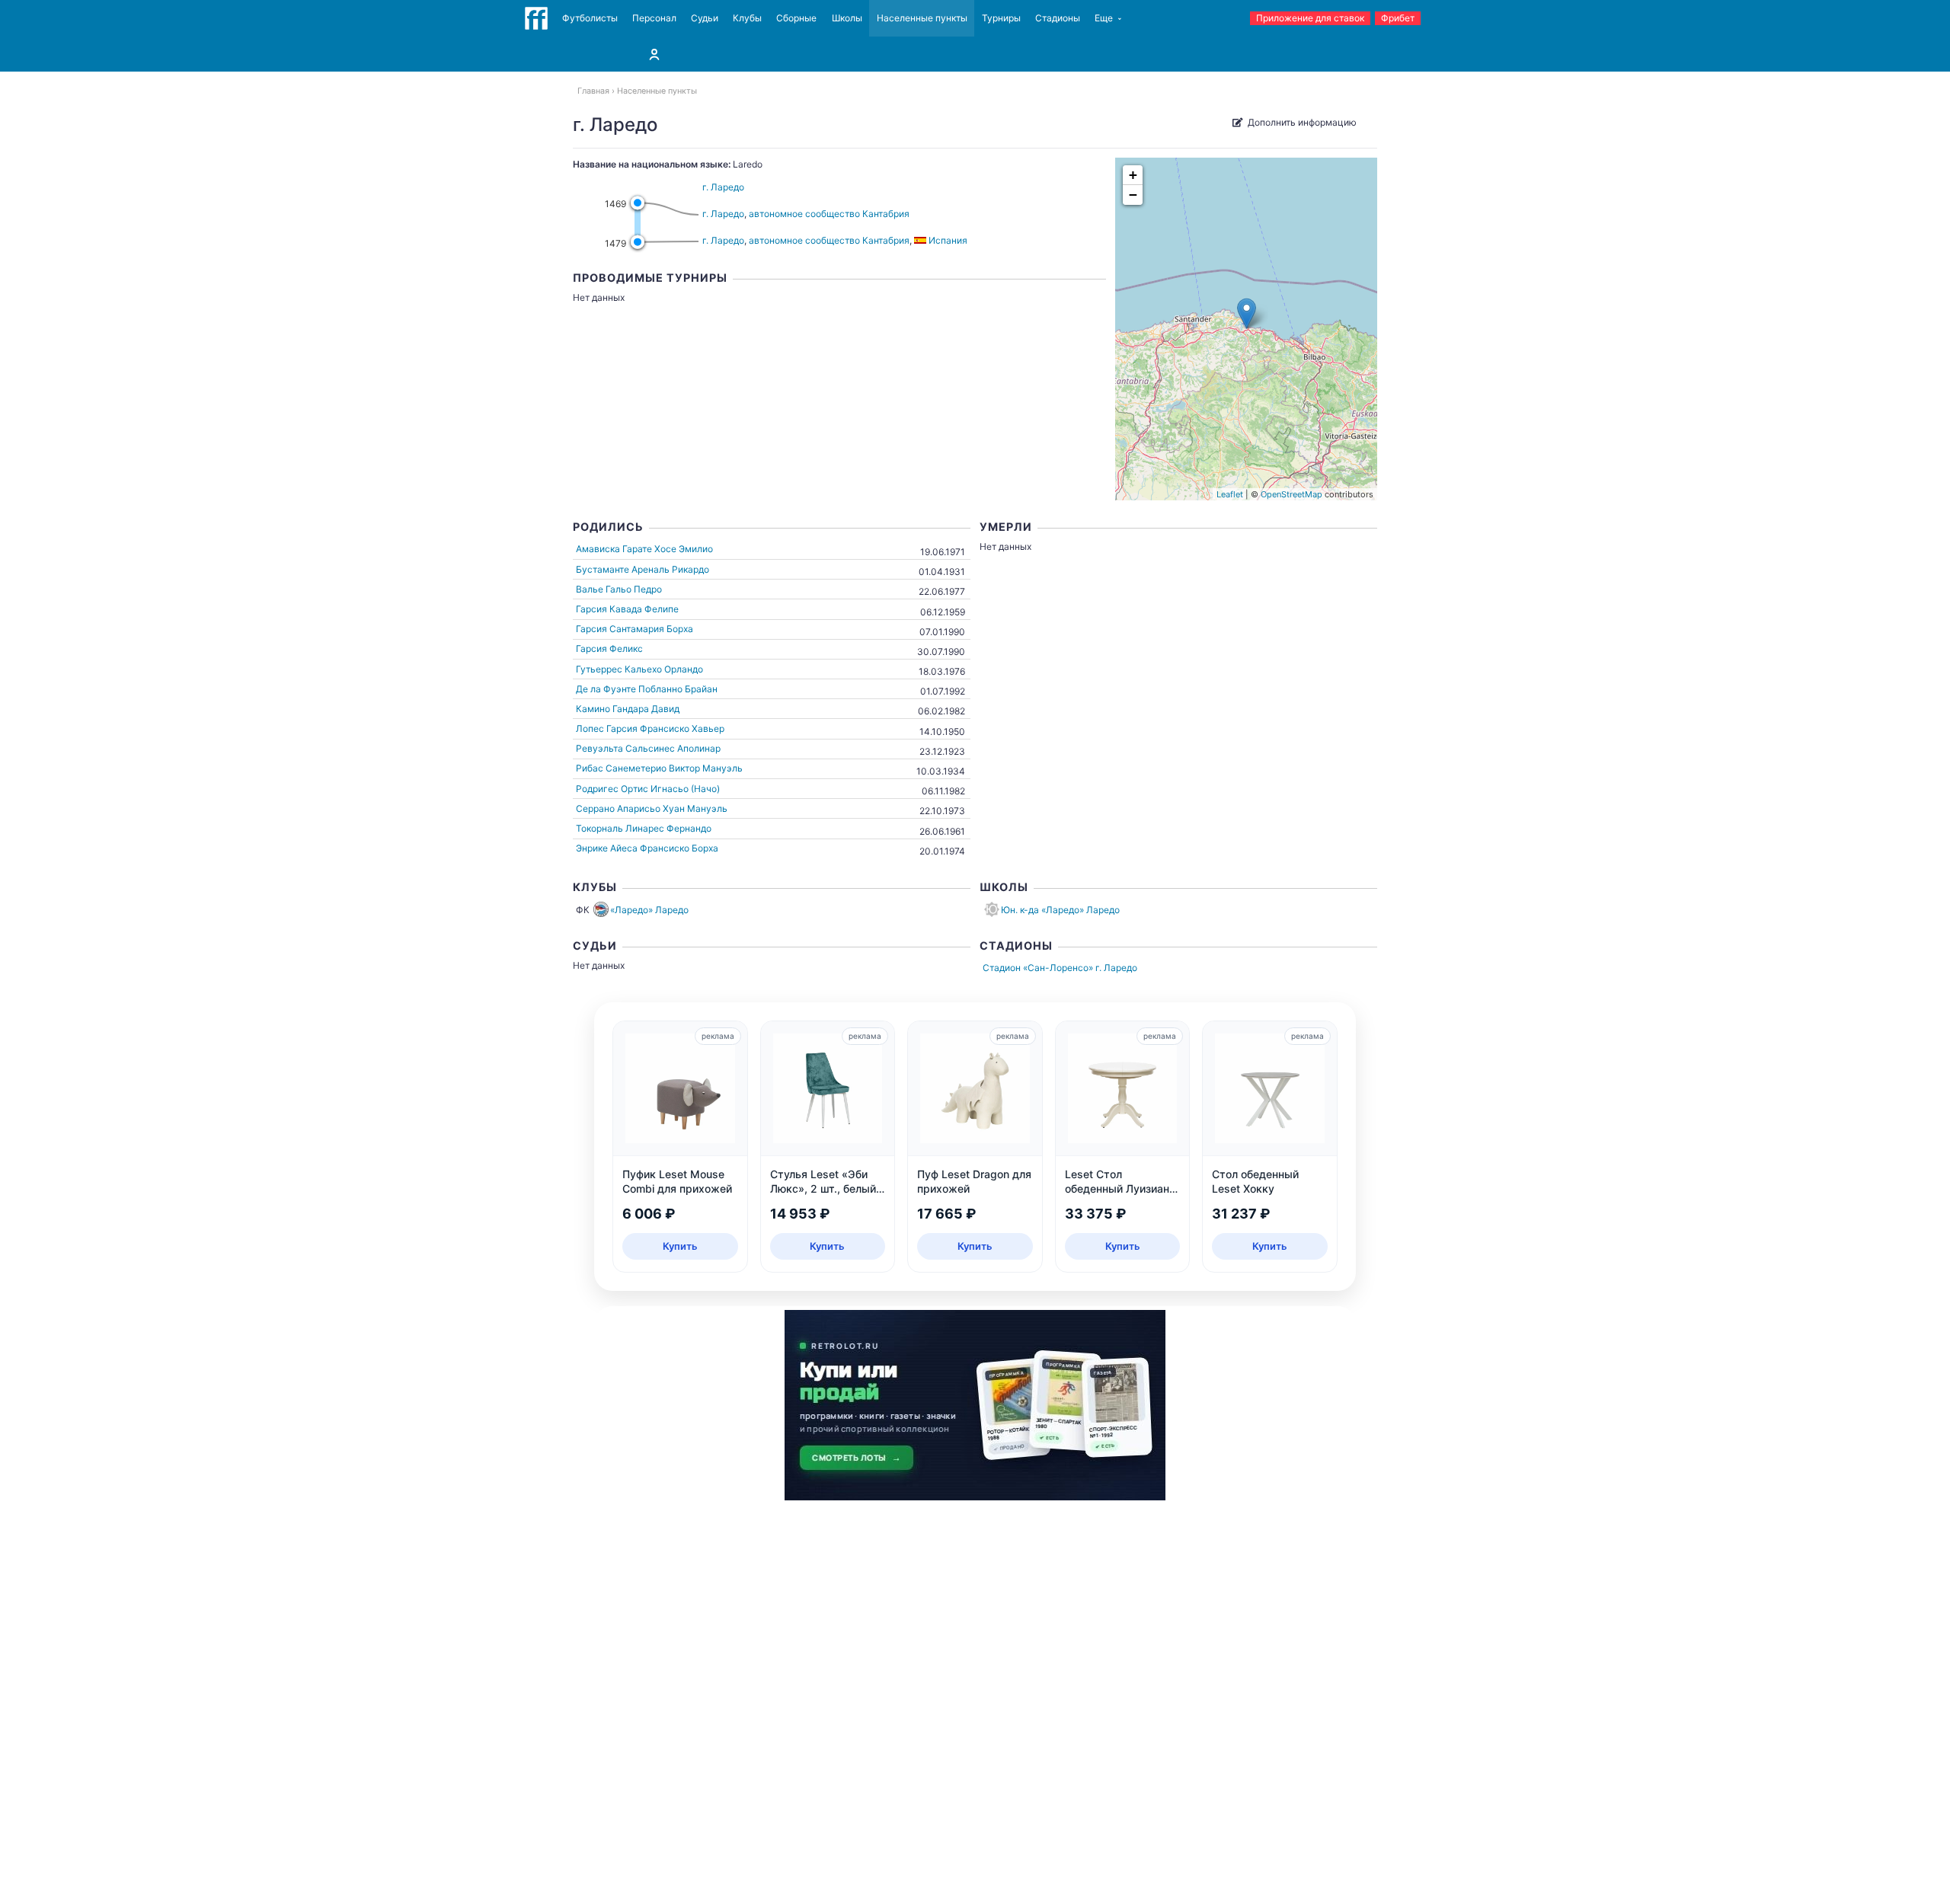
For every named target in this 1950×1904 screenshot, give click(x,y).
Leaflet (1230, 494)
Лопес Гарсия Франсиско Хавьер (650, 728)
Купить (680, 1246)
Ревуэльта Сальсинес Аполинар (648, 748)
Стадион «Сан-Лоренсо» (1038, 968)
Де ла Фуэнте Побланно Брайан (647, 689)
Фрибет (1398, 18)
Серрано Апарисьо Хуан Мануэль (652, 808)
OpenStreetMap (1291, 494)
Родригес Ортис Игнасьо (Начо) (648, 789)
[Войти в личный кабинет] (654, 54)
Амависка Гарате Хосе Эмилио (644, 549)
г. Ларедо (723, 187)
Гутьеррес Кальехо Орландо (639, 669)
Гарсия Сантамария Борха (635, 629)
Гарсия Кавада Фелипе (627, 609)
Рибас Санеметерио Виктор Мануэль (659, 768)
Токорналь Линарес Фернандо (644, 828)
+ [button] (1133, 175)
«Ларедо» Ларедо (649, 910)
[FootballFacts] (536, 18)
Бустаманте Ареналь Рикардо (643, 569)
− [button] (1133, 195)
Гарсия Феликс (609, 649)
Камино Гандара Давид (628, 709)
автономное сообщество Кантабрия (829, 214)
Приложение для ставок (1310, 18)
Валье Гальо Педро (619, 589)
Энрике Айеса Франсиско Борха (647, 848)
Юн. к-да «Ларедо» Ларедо (1060, 910)
